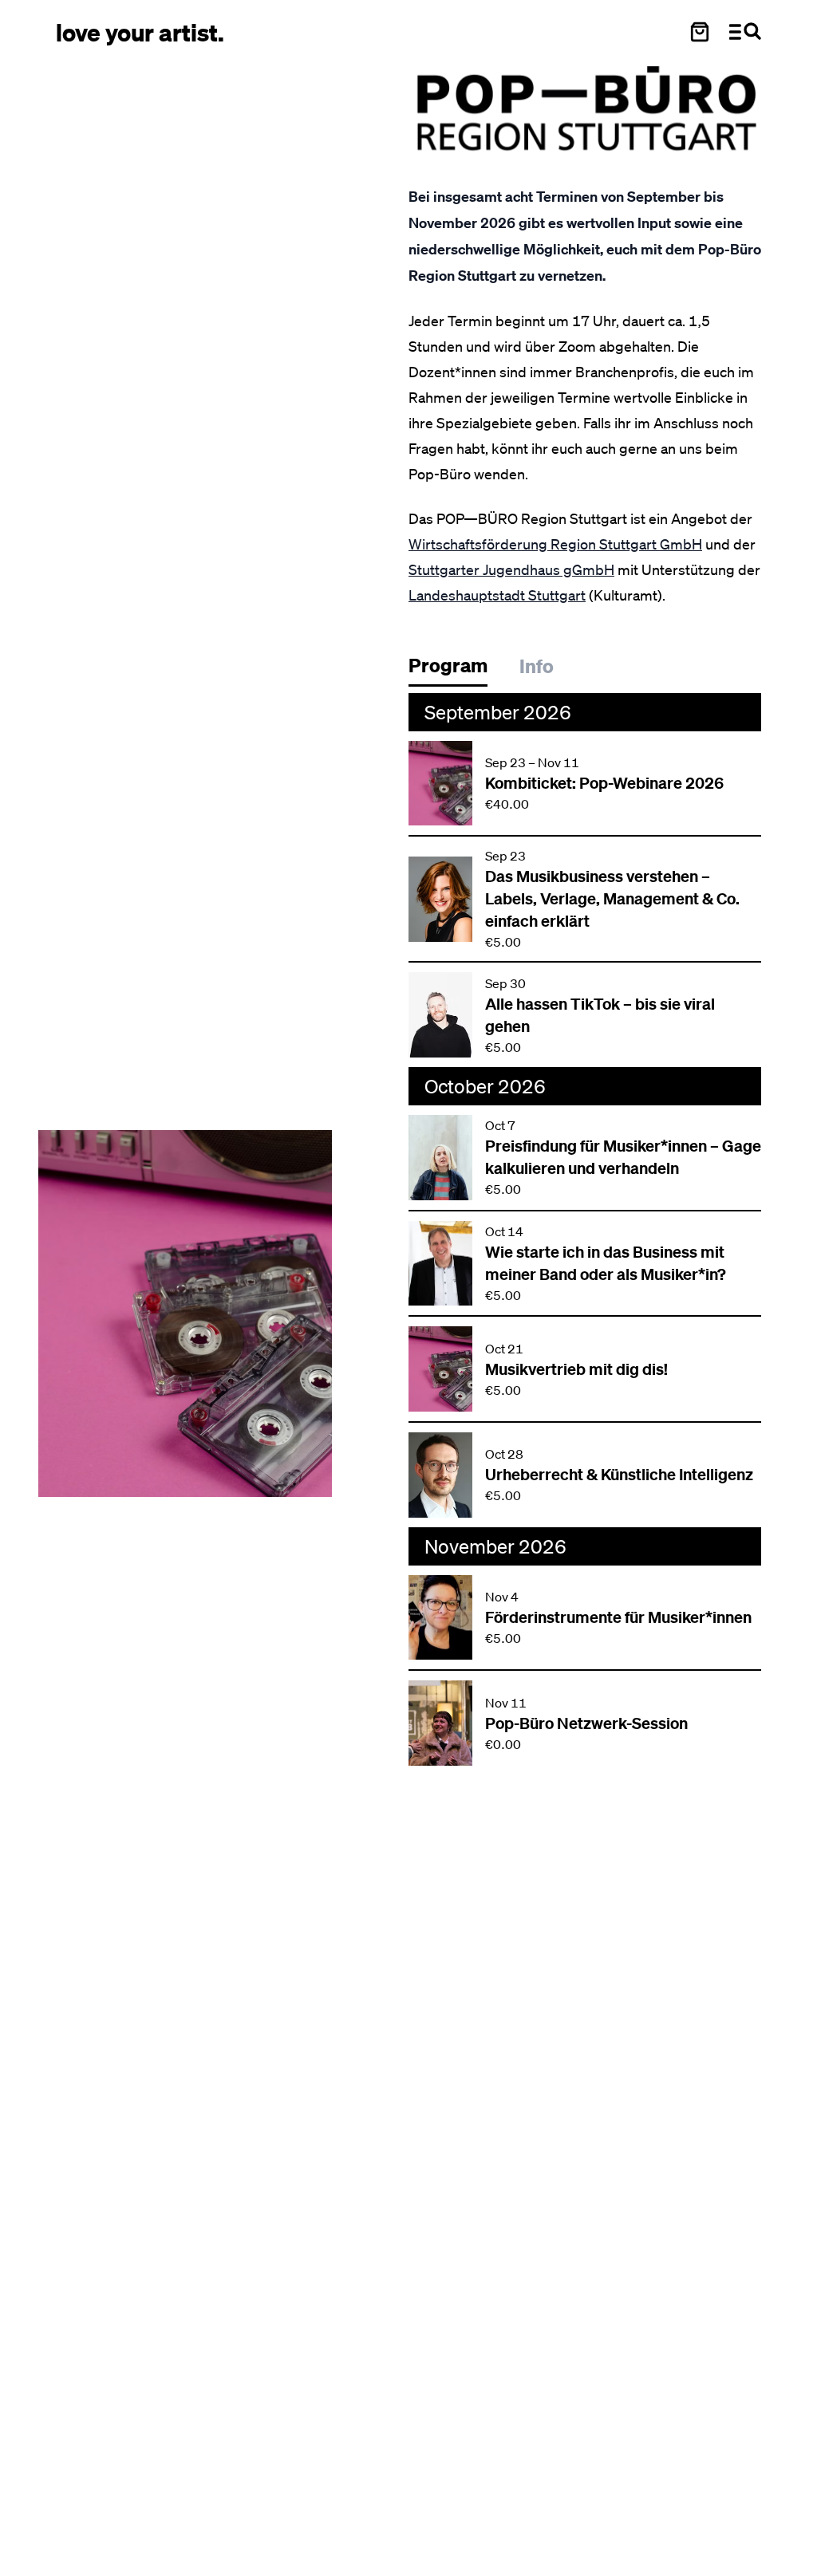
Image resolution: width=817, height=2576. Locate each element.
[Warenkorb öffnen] (700, 32)
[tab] (456, 670)
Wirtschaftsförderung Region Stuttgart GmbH (555, 544)
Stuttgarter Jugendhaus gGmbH (511, 569)
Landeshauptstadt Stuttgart (497, 595)
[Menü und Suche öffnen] (745, 32)
